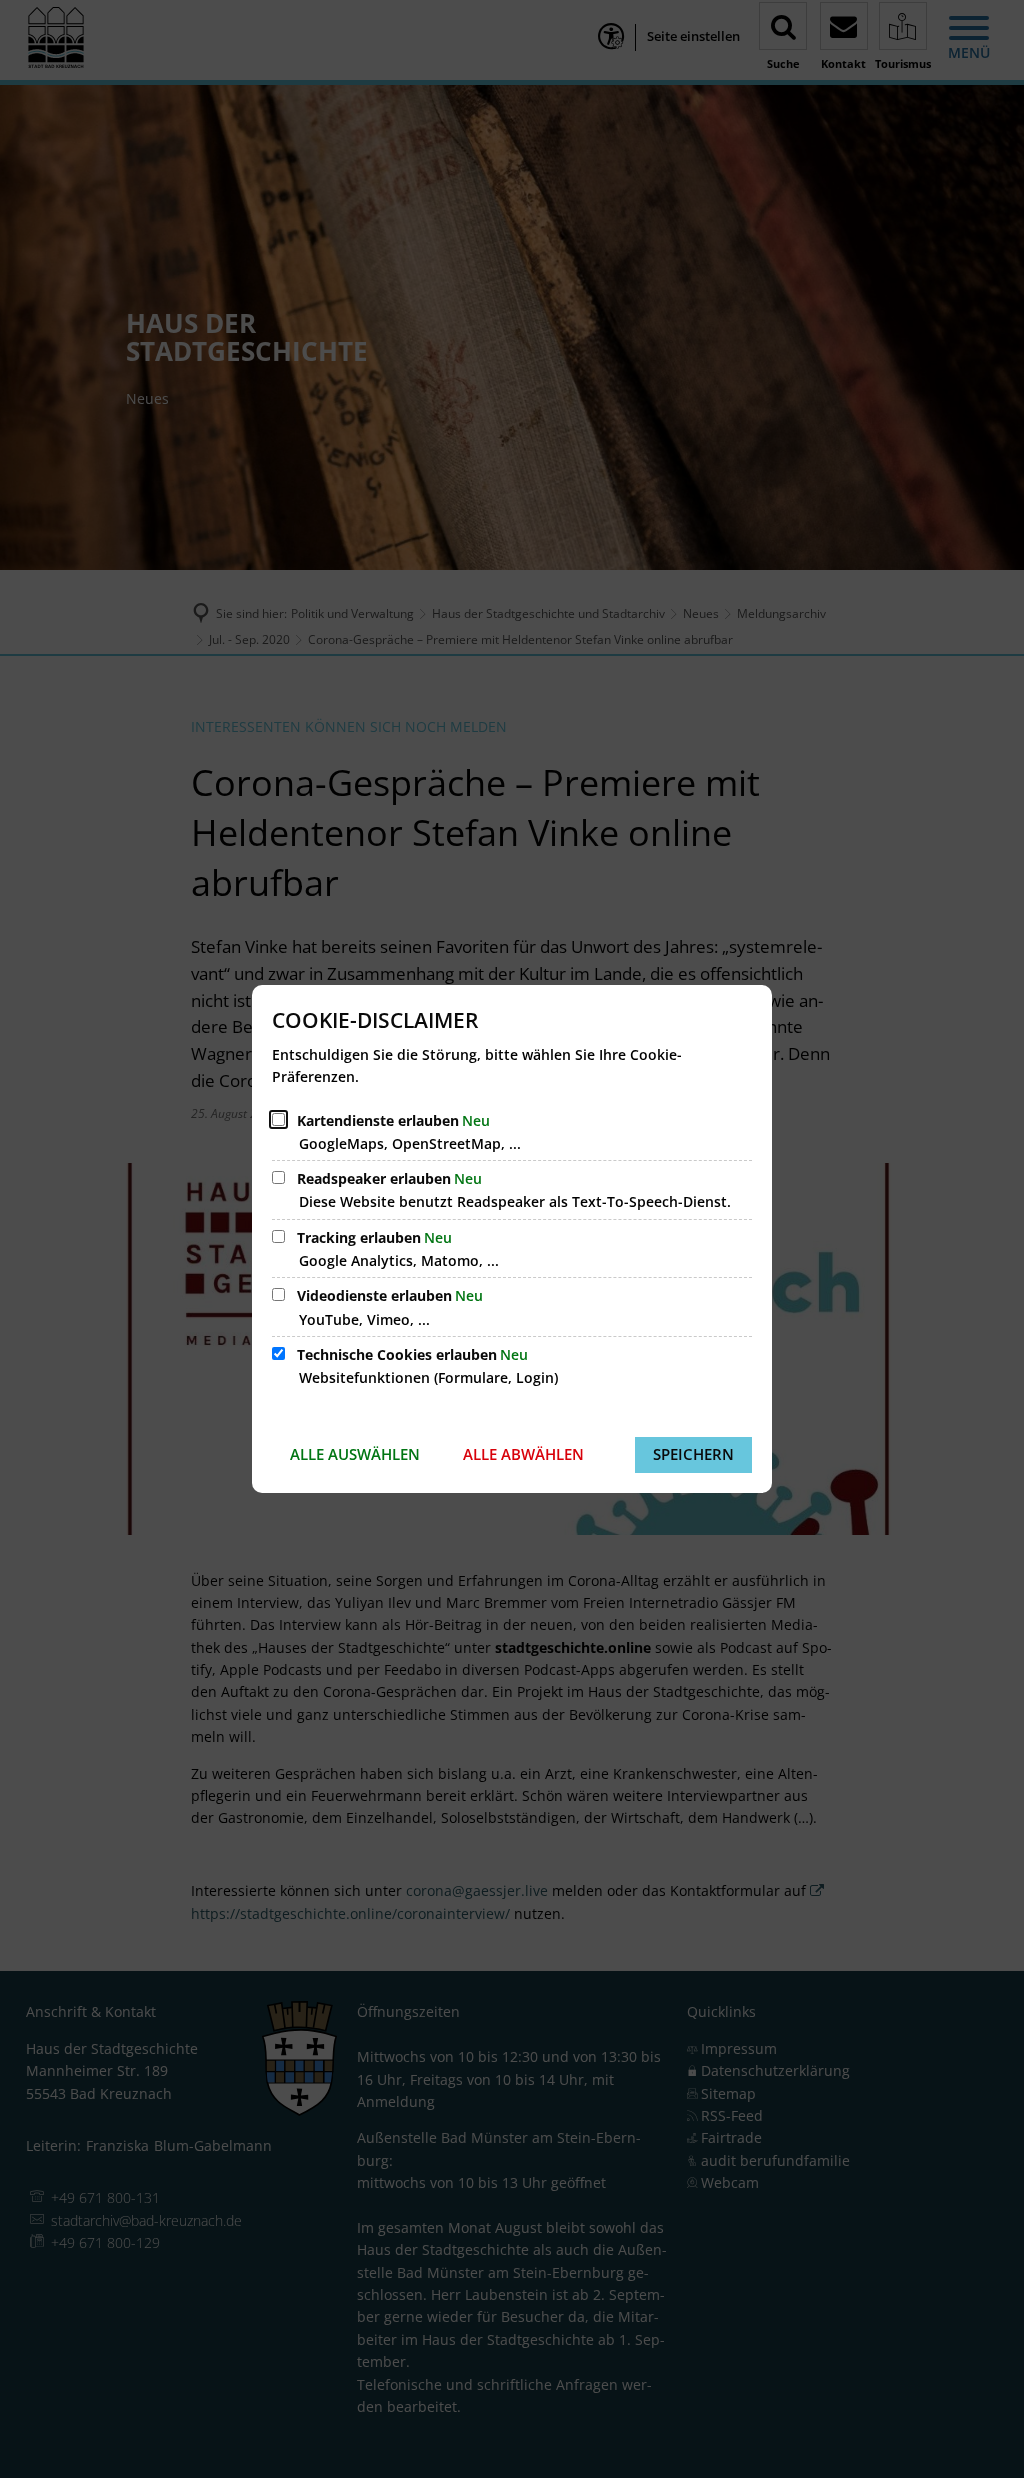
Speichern (693, 1454)
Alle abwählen (523, 1454)
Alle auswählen (355, 1454)
